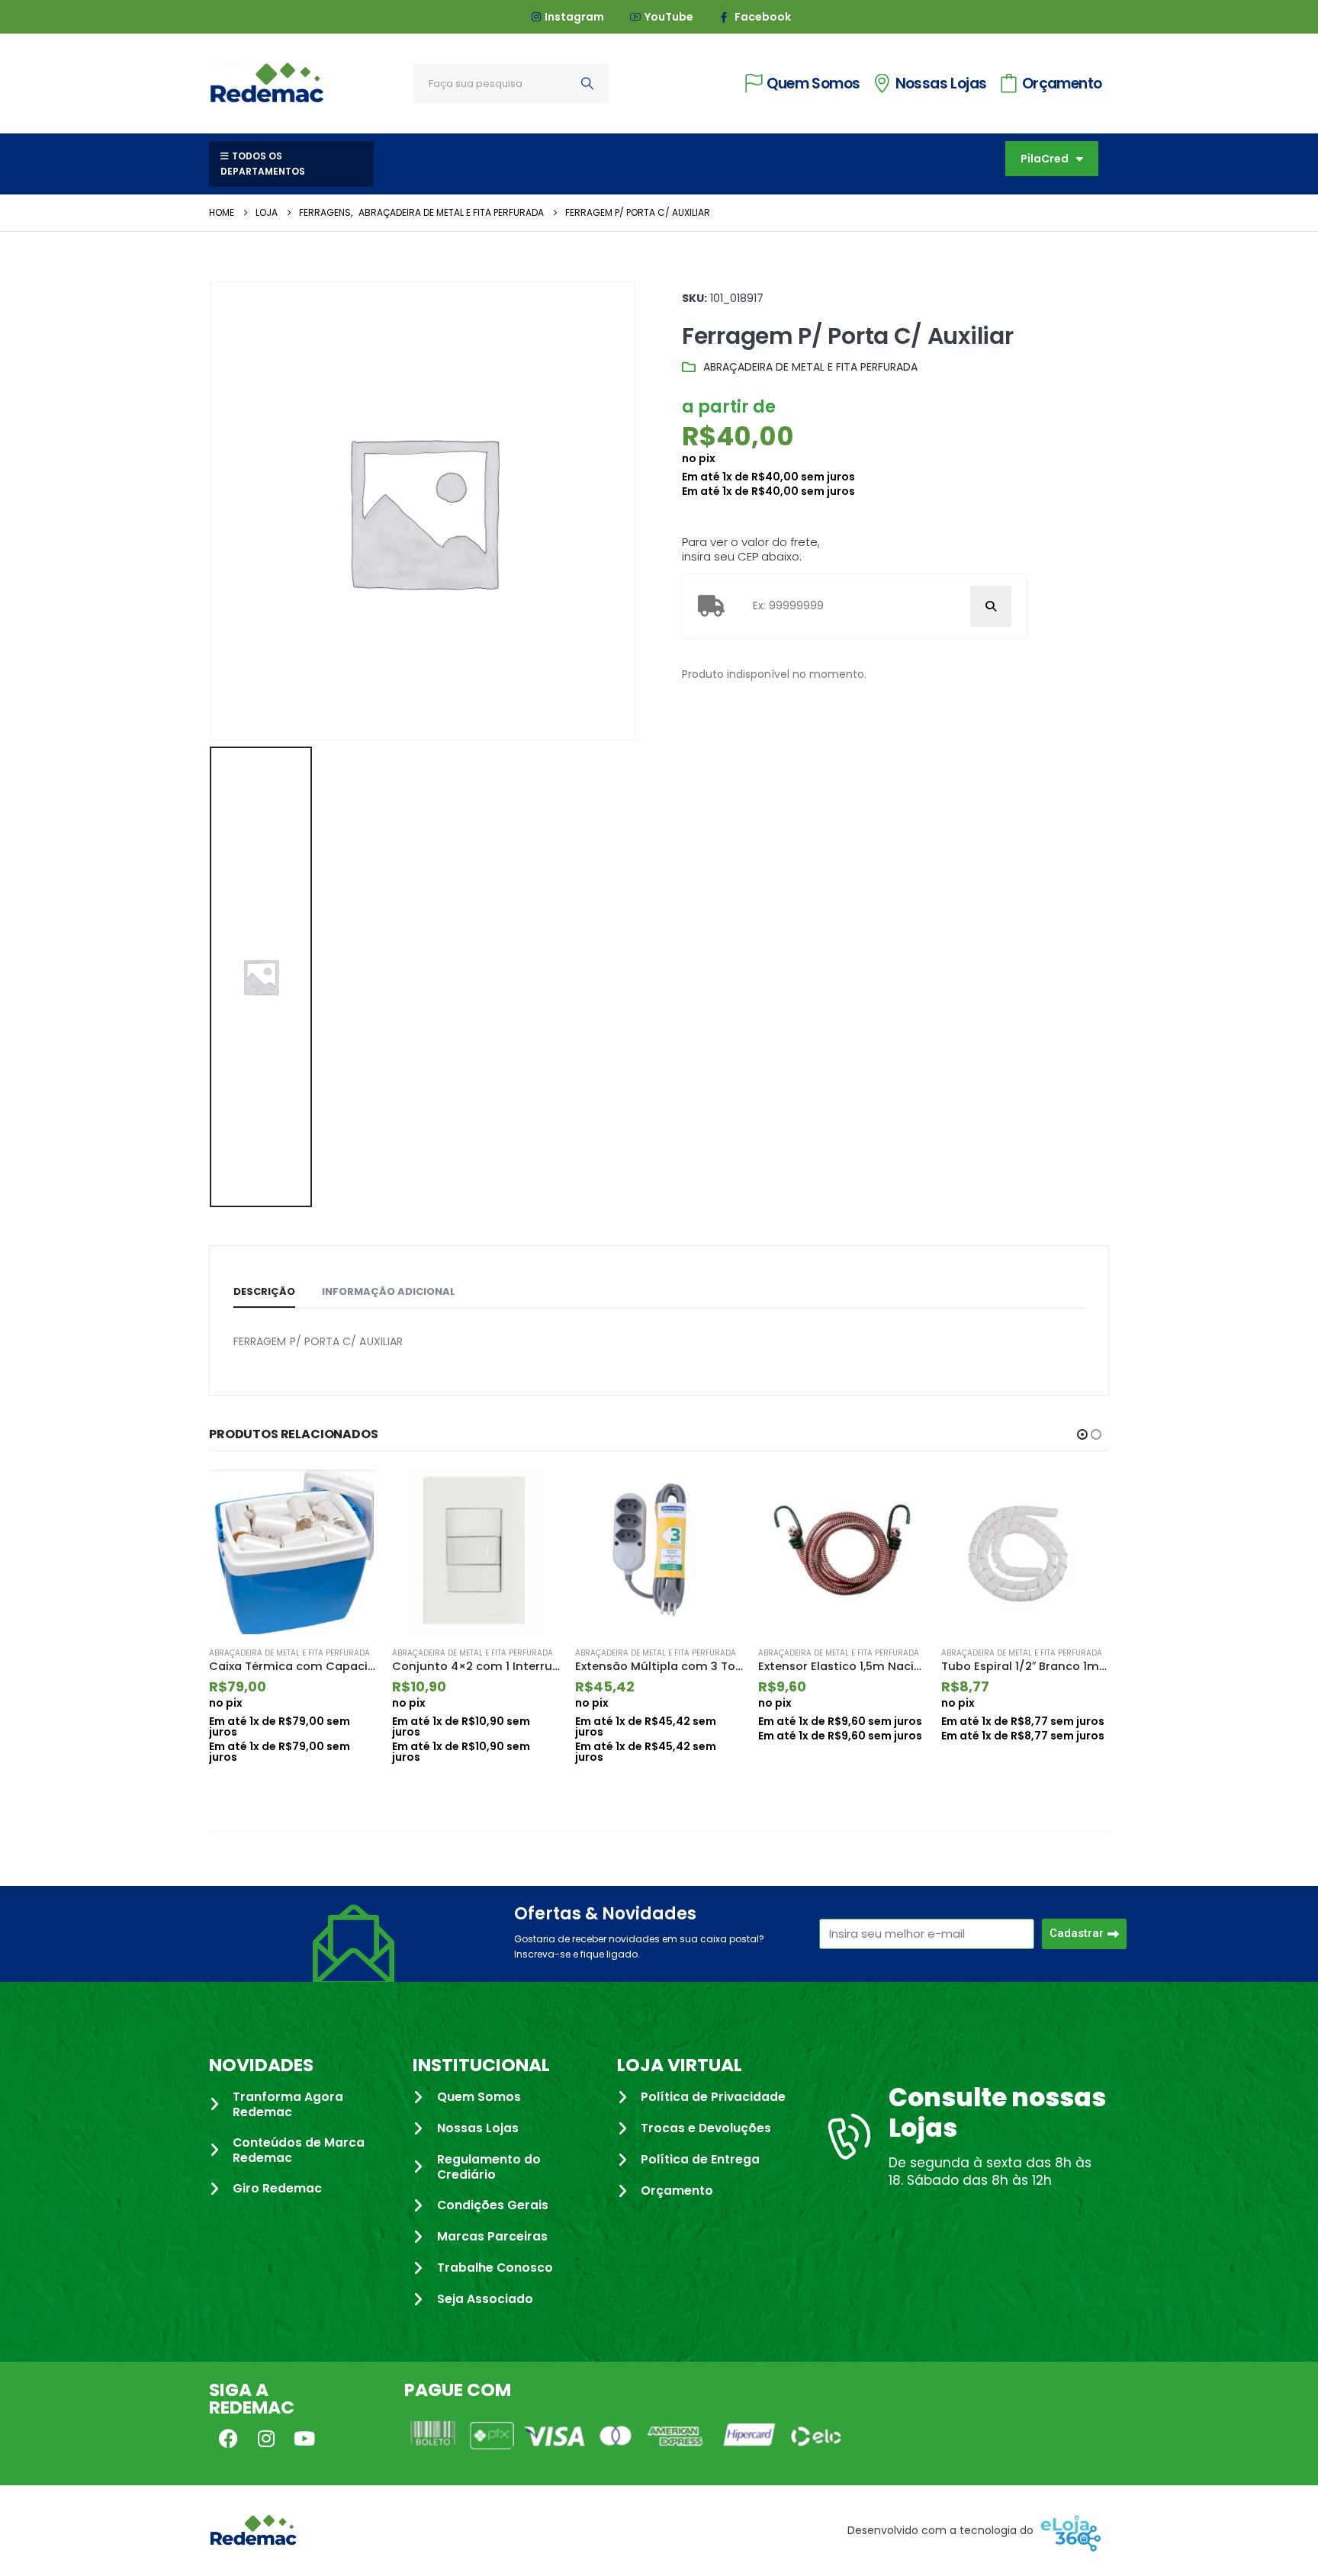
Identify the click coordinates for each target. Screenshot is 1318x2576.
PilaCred (1045, 159)
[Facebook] (228, 2438)
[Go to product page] (293, 1552)
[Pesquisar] (587, 84)
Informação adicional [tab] (389, 1291)
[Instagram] (266, 2438)
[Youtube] (304, 2438)
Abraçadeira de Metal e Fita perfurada (810, 367)
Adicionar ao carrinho (352, 1495)
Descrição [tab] (264, 1291)
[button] (1082, 1434)
